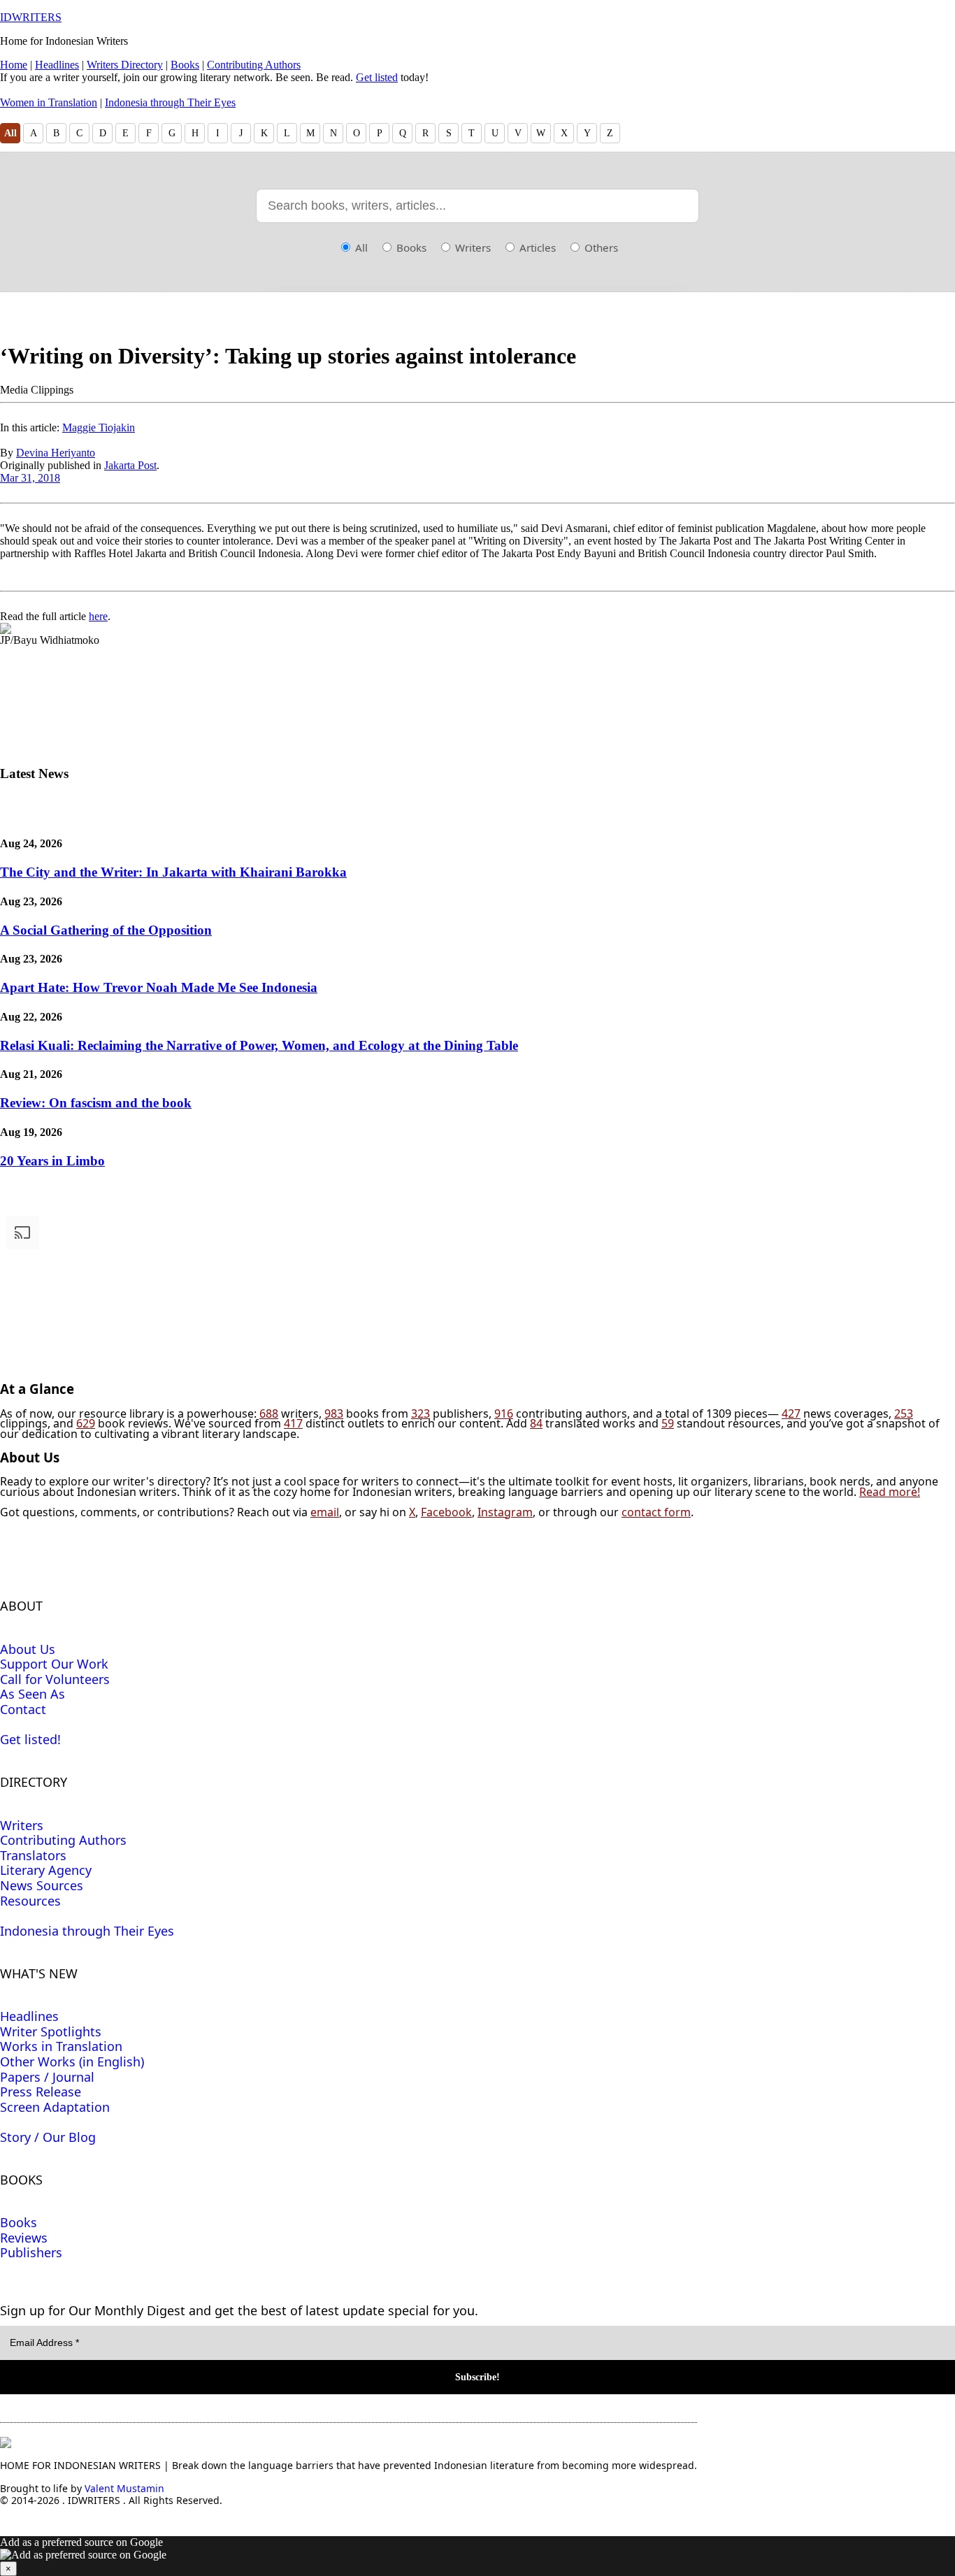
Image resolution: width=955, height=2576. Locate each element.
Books (185, 65)
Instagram (505, 1512)
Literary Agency (46, 1870)
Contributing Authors (254, 65)
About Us (28, 1649)
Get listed (377, 77)
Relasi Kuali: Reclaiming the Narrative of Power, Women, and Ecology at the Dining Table (259, 1045)
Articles (536, 247)
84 (536, 1423)
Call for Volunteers (55, 1679)
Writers (472, 247)
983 (334, 1413)
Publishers (31, 2252)
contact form (656, 1512)
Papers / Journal (47, 2077)
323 (421, 1413)
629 (86, 1423)
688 (269, 1413)
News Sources (42, 1885)
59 (668, 1423)
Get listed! (30, 1739)
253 (904, 1413)
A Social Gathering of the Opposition (106, 930)
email (325, 1512)
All (10, 133)
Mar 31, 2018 (30, 478)
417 (293, 1423)
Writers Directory (125, 65)
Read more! (890, 1492)
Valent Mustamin (124, 2488)
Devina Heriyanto (56, 453)
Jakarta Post (130, 465)
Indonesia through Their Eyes (170, 102)
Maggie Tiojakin (99, 427)
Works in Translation (61, 2046)
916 (504, 1413)
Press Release (41, 2092)
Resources (30, 1901)
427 (791, 1413)
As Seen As (33, 1694)
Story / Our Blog (48, 2137)
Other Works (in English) (72, 2061)
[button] (477, 2556)
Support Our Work (54, 1664)
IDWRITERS (31, 17)
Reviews (24, 2238)
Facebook (446, 1512)
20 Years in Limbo (52, 1161)
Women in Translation (49, 102)
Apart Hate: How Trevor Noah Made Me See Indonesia (159, 987)
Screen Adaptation (55, 2107)
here (98, 616)
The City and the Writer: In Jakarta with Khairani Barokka (173, 872)
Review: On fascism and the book (96, 1103)
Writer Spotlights (51, 2031)
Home (14, 65)
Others (600, 247)
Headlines (57, 65)
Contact (23, 1709)
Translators (33, 1855)
